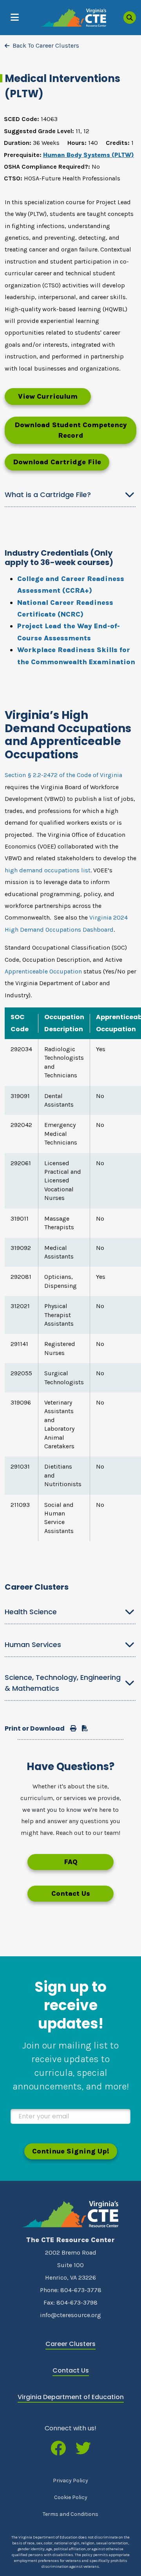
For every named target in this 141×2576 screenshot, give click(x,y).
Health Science (31, 1612)
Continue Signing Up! (71, 2151)
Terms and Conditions (70, 2514)
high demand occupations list (48, 870)
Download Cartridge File (57, 462)
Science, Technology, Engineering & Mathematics (63, 1683)
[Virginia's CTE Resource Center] (70, 2214)
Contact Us (71, 1893)
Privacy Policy (70, 2481)
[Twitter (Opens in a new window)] (83, 2449)
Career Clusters (70, 2344)
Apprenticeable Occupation (43, 971)
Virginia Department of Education (71, 2397)
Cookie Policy (71, 2497)
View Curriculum (48, 396)
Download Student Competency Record (71, 430)
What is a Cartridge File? (48, 495)
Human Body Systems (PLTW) (89, 155)
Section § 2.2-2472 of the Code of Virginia (63, 775)
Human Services (33, 1645)
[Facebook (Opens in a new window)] (58, 2449)
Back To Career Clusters (46, 45)
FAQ (71, 1862)
